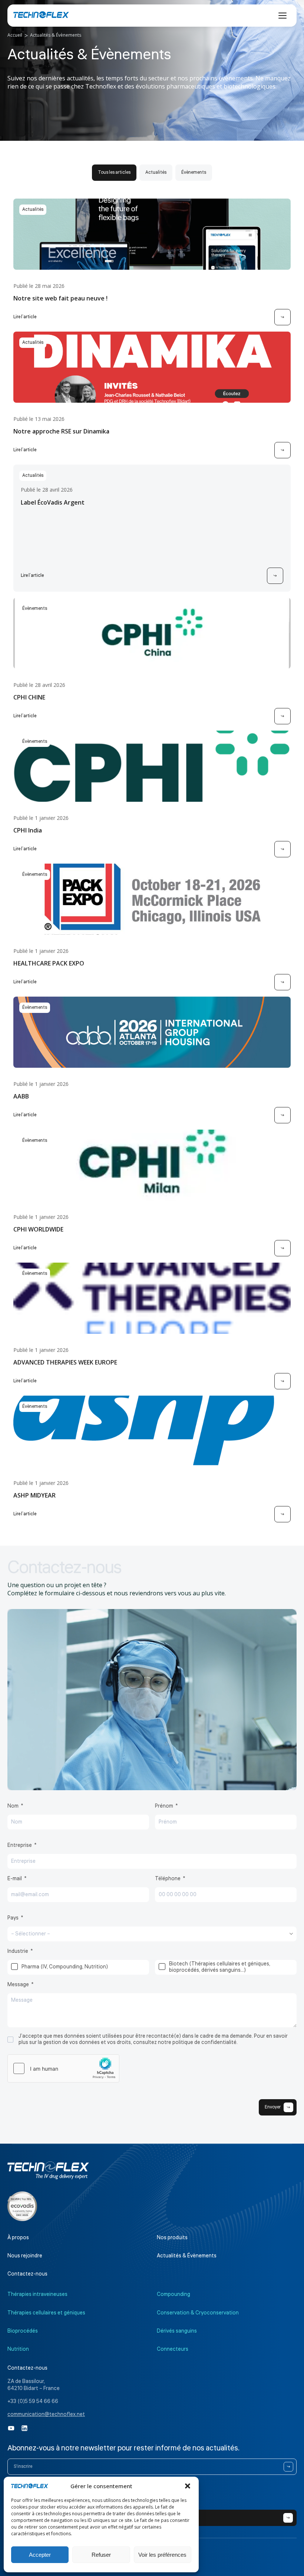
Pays (13, 1918)
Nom (13, 1806)
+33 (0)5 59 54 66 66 (33, 2402)
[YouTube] (11, 2428)
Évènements (194, 172)
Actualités (156, 172)
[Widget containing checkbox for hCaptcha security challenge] (63, 2068)
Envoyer (273, 2107)
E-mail (15, 1879)
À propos (18, 2238)
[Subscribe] (288, 2467)
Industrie (18, 1951)
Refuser (101, 2555)
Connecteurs (173, 2349)
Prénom (164, 1806)
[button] (188, 2486)
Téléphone (168, 1879)
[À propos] (22, 2206)
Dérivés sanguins (177, 2331)
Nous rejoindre (25, 2256)
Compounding (174, 2294)
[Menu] (282, 16)
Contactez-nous (27, 2274)
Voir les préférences (162, 2555)
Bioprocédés (23, 2331)
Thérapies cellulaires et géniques (46, 2313)
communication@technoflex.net (46, 2414)
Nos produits (172, 2238)
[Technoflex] (41, 15)
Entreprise (20, 1845)
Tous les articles (114, 172)
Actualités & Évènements (187, 2256)
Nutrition (18, 2349)
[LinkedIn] (24, 2428)
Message (18, 1985)
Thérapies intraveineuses (37, 2294)
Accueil (15, 35)
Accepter (40, 2555)
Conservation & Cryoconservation (198, 2313)
